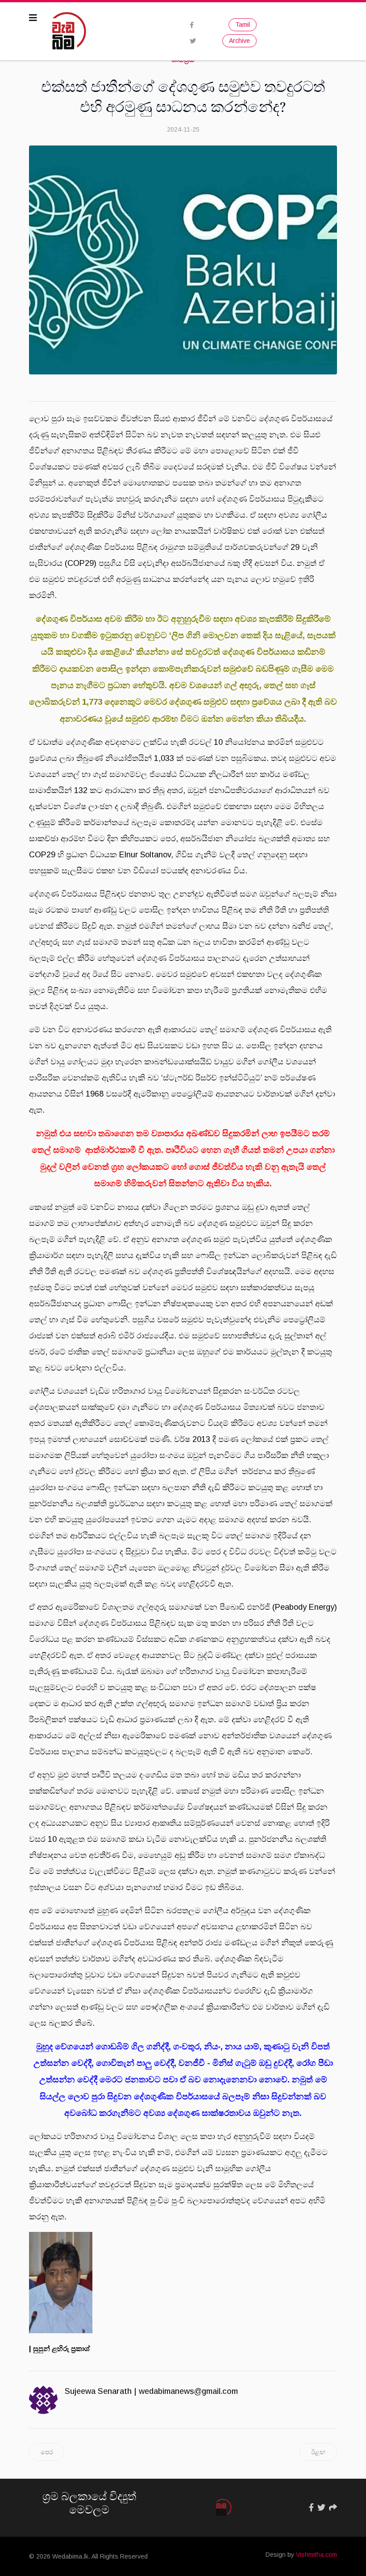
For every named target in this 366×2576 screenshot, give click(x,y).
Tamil (243, 25)
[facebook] (192, 25)
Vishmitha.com (316, 2555)
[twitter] (193, 41)
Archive (239, 41)
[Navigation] (33, 18)
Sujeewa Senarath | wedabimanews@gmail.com (151, 2391)
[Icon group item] (311, 2508)
